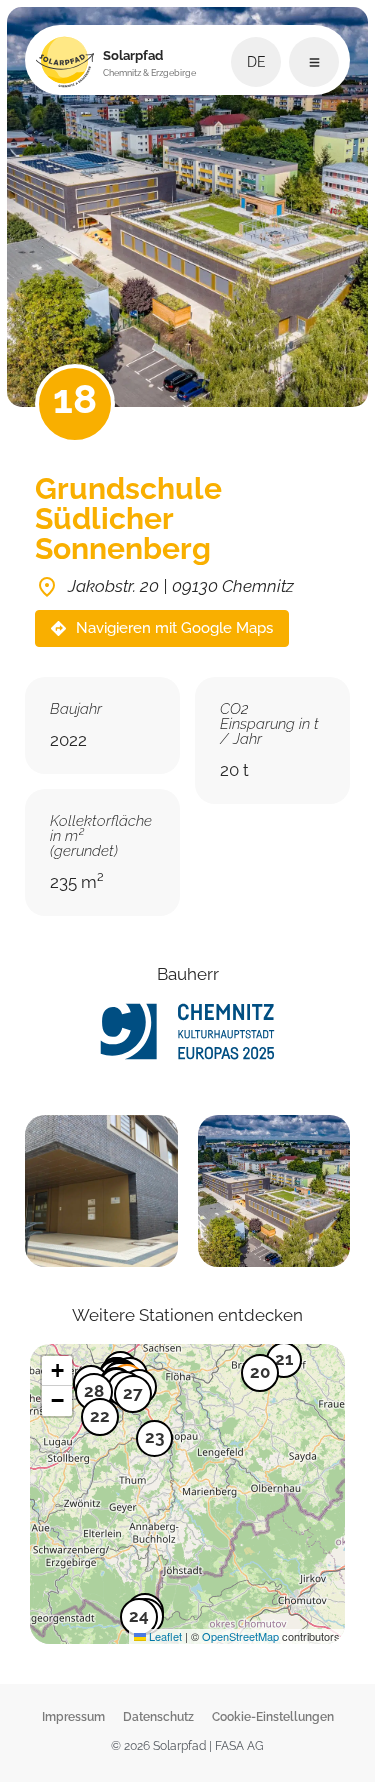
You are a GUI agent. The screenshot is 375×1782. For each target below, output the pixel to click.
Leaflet (164, 1636)
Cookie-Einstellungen (273, 1717)
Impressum (73, 1717)
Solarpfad (149, 63)
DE (256, 61)
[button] (133, 1399)
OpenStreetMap (240, 1636)
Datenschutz (158, 1717)
